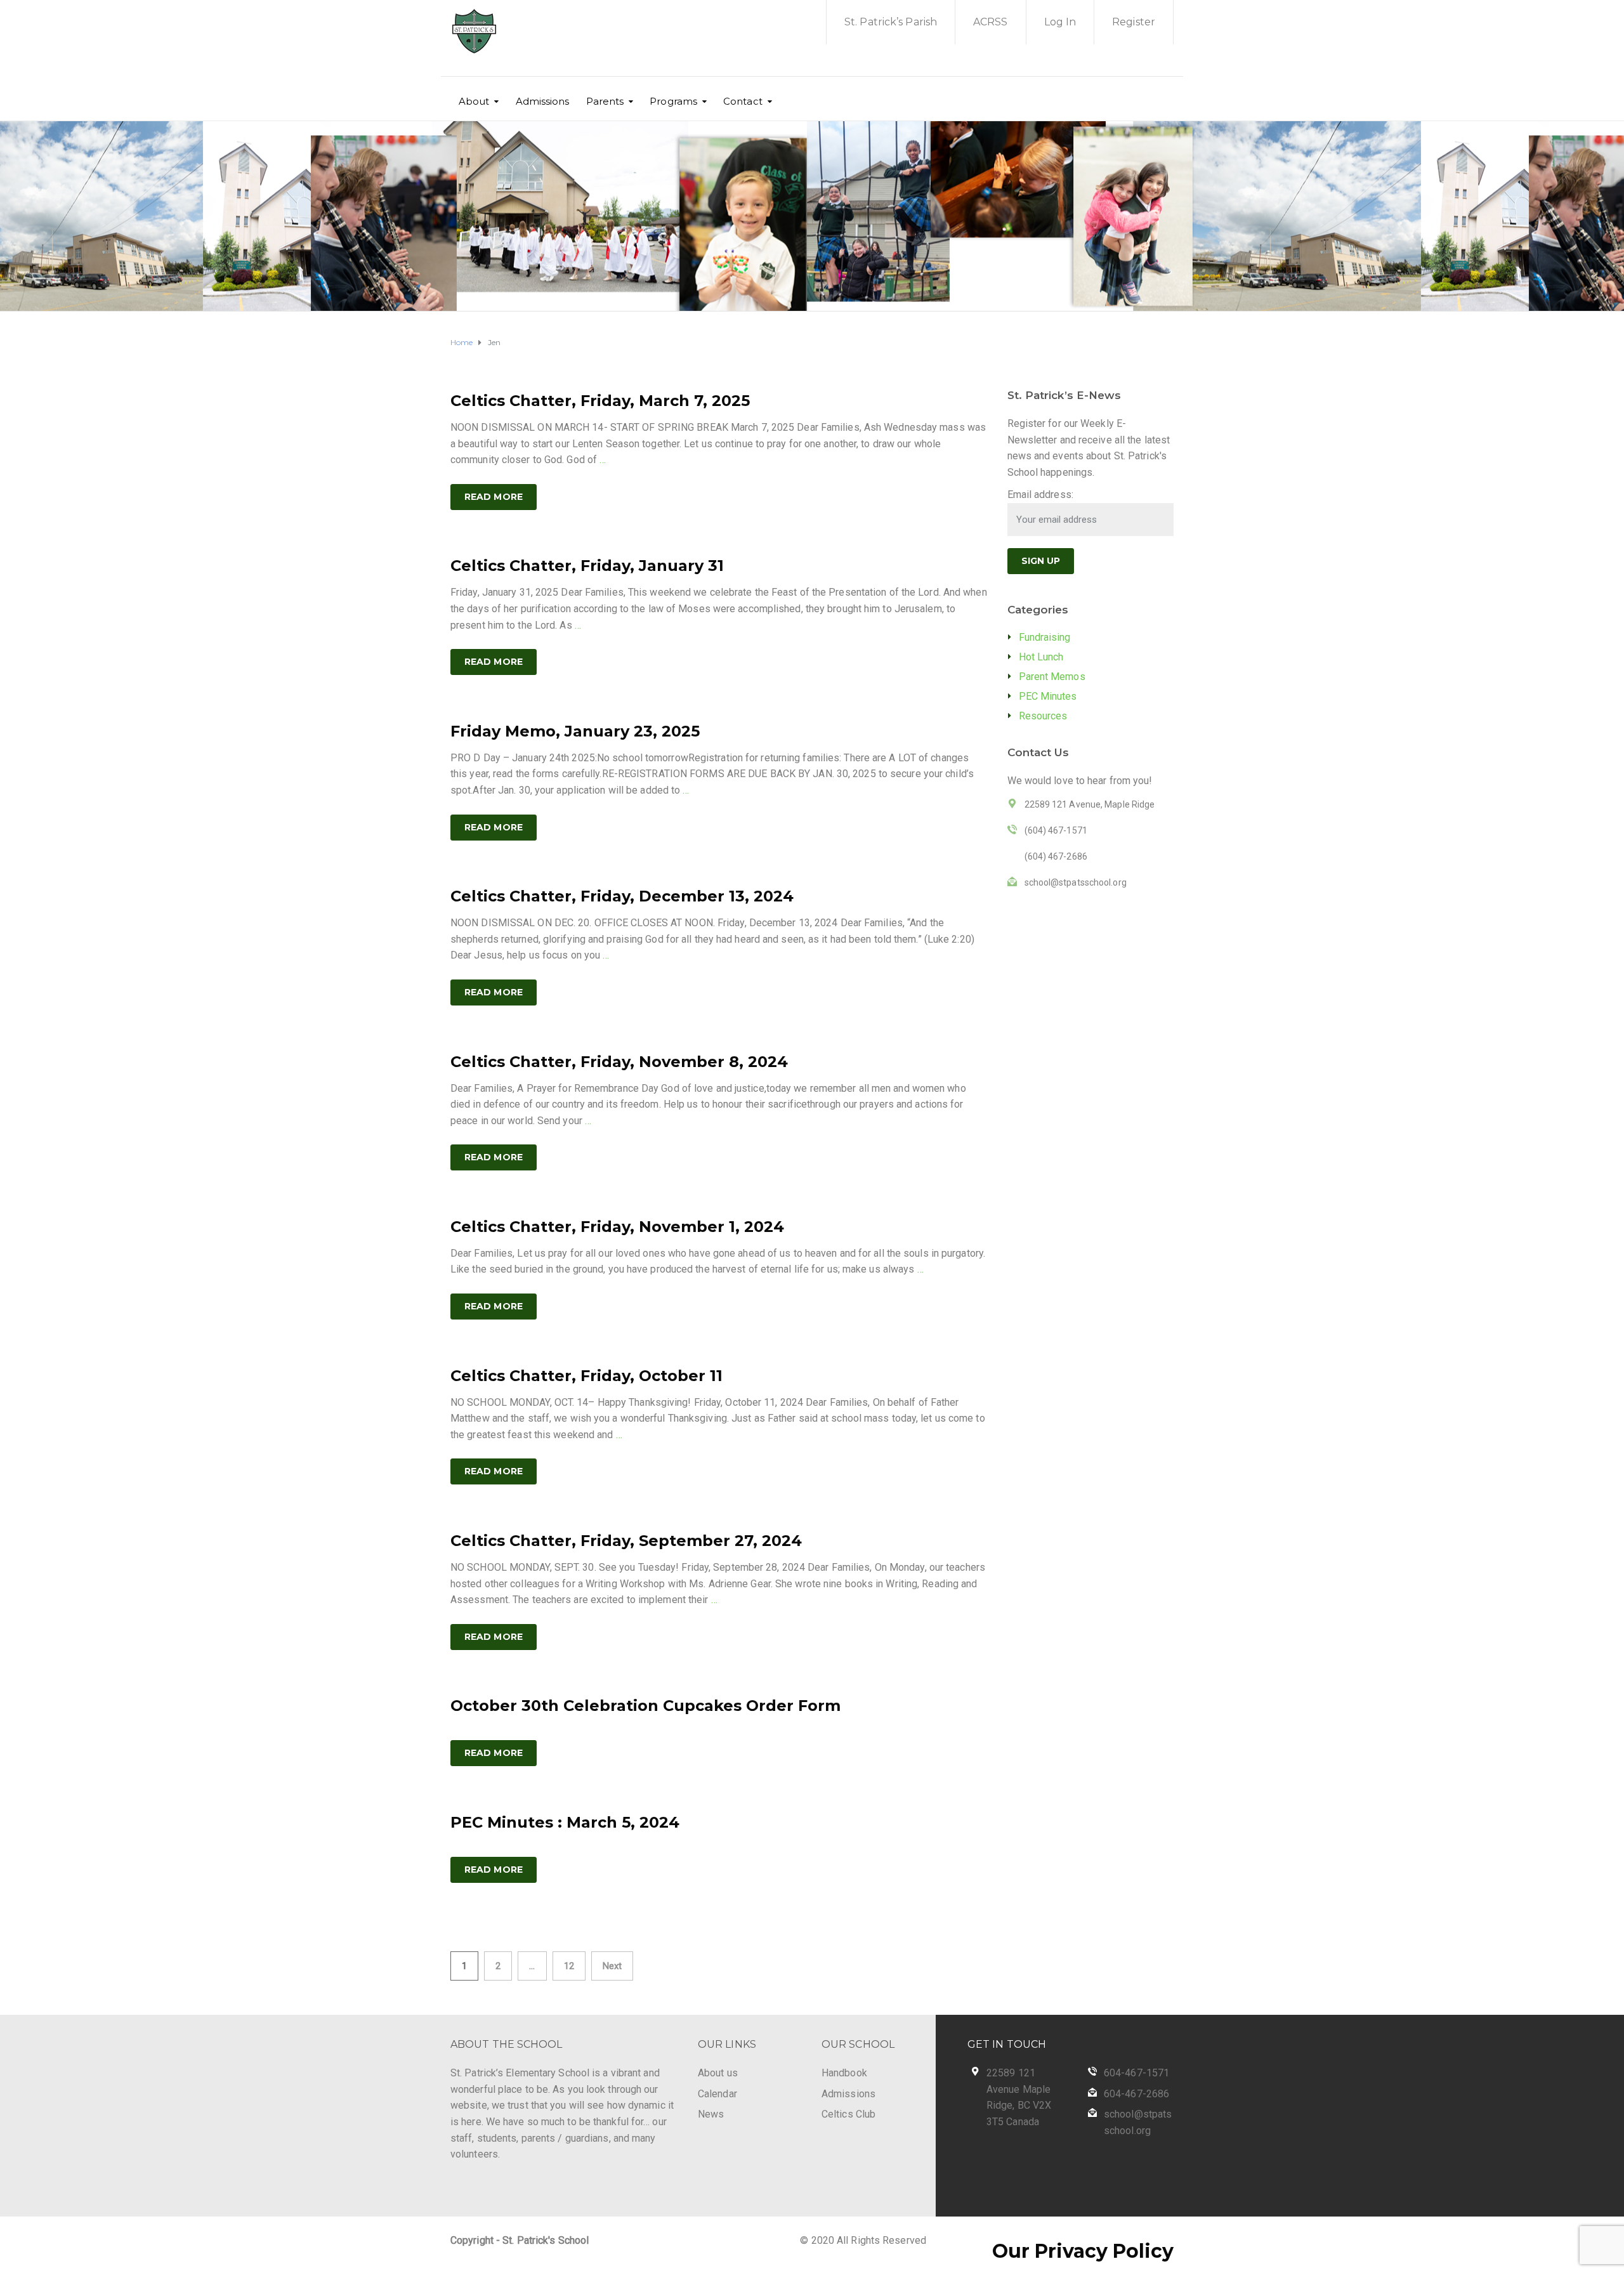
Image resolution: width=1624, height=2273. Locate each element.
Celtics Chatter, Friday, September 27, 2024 (626, 1541)
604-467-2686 (1136, 2094)
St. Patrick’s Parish (891, 22)
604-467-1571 (1136, 2073)
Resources (1043, 716)
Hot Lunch (1041, 657)
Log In (1060, 22)
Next (612, 1966)
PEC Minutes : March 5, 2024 (565, 1822)
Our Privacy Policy (1083, 2251)
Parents (605, 101)
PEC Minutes (1048, 696)
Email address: (1040, 495)
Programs (673, 101)
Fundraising (1045, 637)
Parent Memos (1052, 677)
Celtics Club (848, 2114)
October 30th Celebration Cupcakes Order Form (645, 1706)
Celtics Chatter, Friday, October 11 (586, 1376)
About (474, 101)
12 (569, 1966)
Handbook (844, 2073)
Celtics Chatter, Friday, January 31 (587, 566)
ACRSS (991, 22)
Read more (494, 497)
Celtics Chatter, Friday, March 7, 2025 (600, 401)
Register (1134, 22)
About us (718, 2073)
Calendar (717, 2094)
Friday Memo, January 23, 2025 (575, 731)
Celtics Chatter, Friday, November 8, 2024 (619, 1062)
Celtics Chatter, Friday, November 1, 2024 (617, 1227)
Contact (743, 101)
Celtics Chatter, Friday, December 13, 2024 (622, 896)
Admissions (543, 101)
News (711, 2114)
